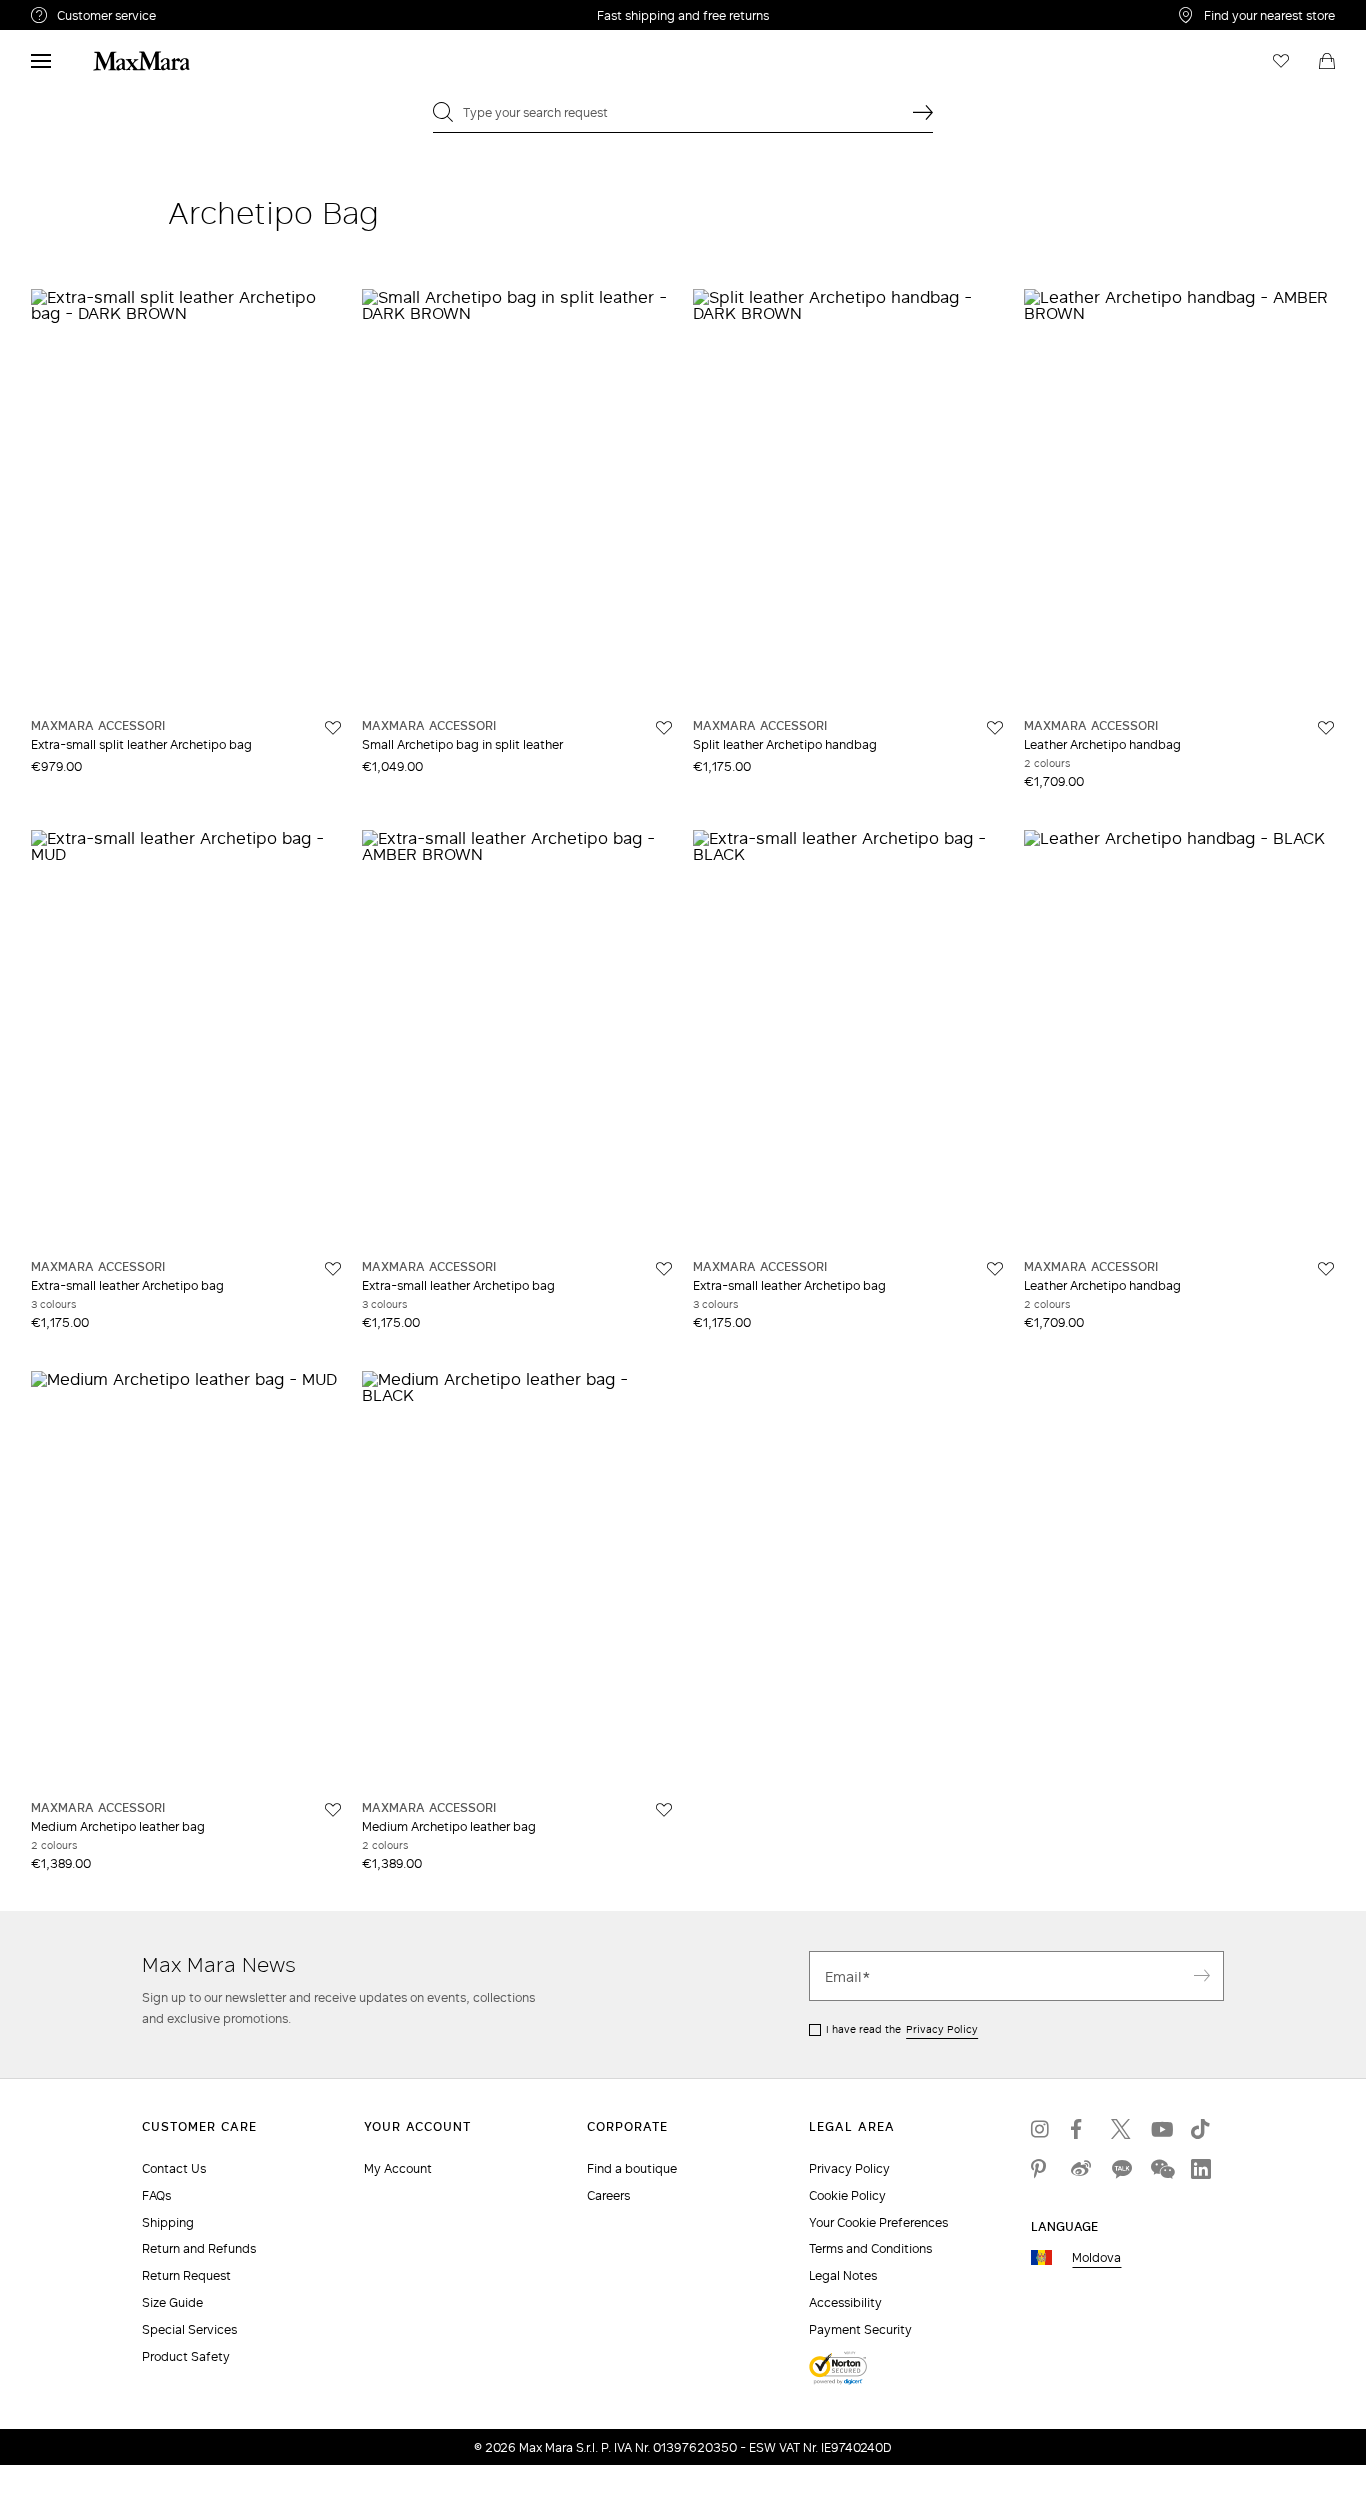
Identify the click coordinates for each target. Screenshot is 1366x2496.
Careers (608, 2195)
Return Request (186, 2275)
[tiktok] (1201, 2129)
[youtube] (1161, 2129)
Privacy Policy (942, 2029)
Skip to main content (75, 11)
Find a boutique (632, 2168)
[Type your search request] (923, 112)
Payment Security (860, 2329)
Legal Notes (843, 2275)
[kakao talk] (1121, 2169)
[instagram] (1041, 2129)
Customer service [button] (193, 18)
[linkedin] (1201, 2169)
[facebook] (1081, 2129)
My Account (398, 2168)
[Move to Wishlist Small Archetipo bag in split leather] (664, 728)
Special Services (189, 2329)
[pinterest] (1041, 2169)
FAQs (156, 2195)
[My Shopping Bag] (1327, 61)
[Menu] (41, 61)
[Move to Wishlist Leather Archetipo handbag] (1326, 728)
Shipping (168, 2222)
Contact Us (174, 2168)
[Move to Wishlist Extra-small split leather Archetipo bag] (333, 728)
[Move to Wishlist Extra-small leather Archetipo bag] (333, 1269)
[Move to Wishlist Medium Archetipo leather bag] (333, 1810)
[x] (1121, 2129)
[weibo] (1081, 2169)
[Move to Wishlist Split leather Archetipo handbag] (995, 728)
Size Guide (172, 2302)
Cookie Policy (847, 2195)
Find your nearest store (1269, 15)
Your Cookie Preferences (878, 2222)
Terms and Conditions (870, 2248)
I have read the (902, 2029)
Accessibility (845, 2302)
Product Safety (186, 2356)
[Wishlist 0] (1281, 61)
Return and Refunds (199, 2248)
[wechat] (1161, 2169)
